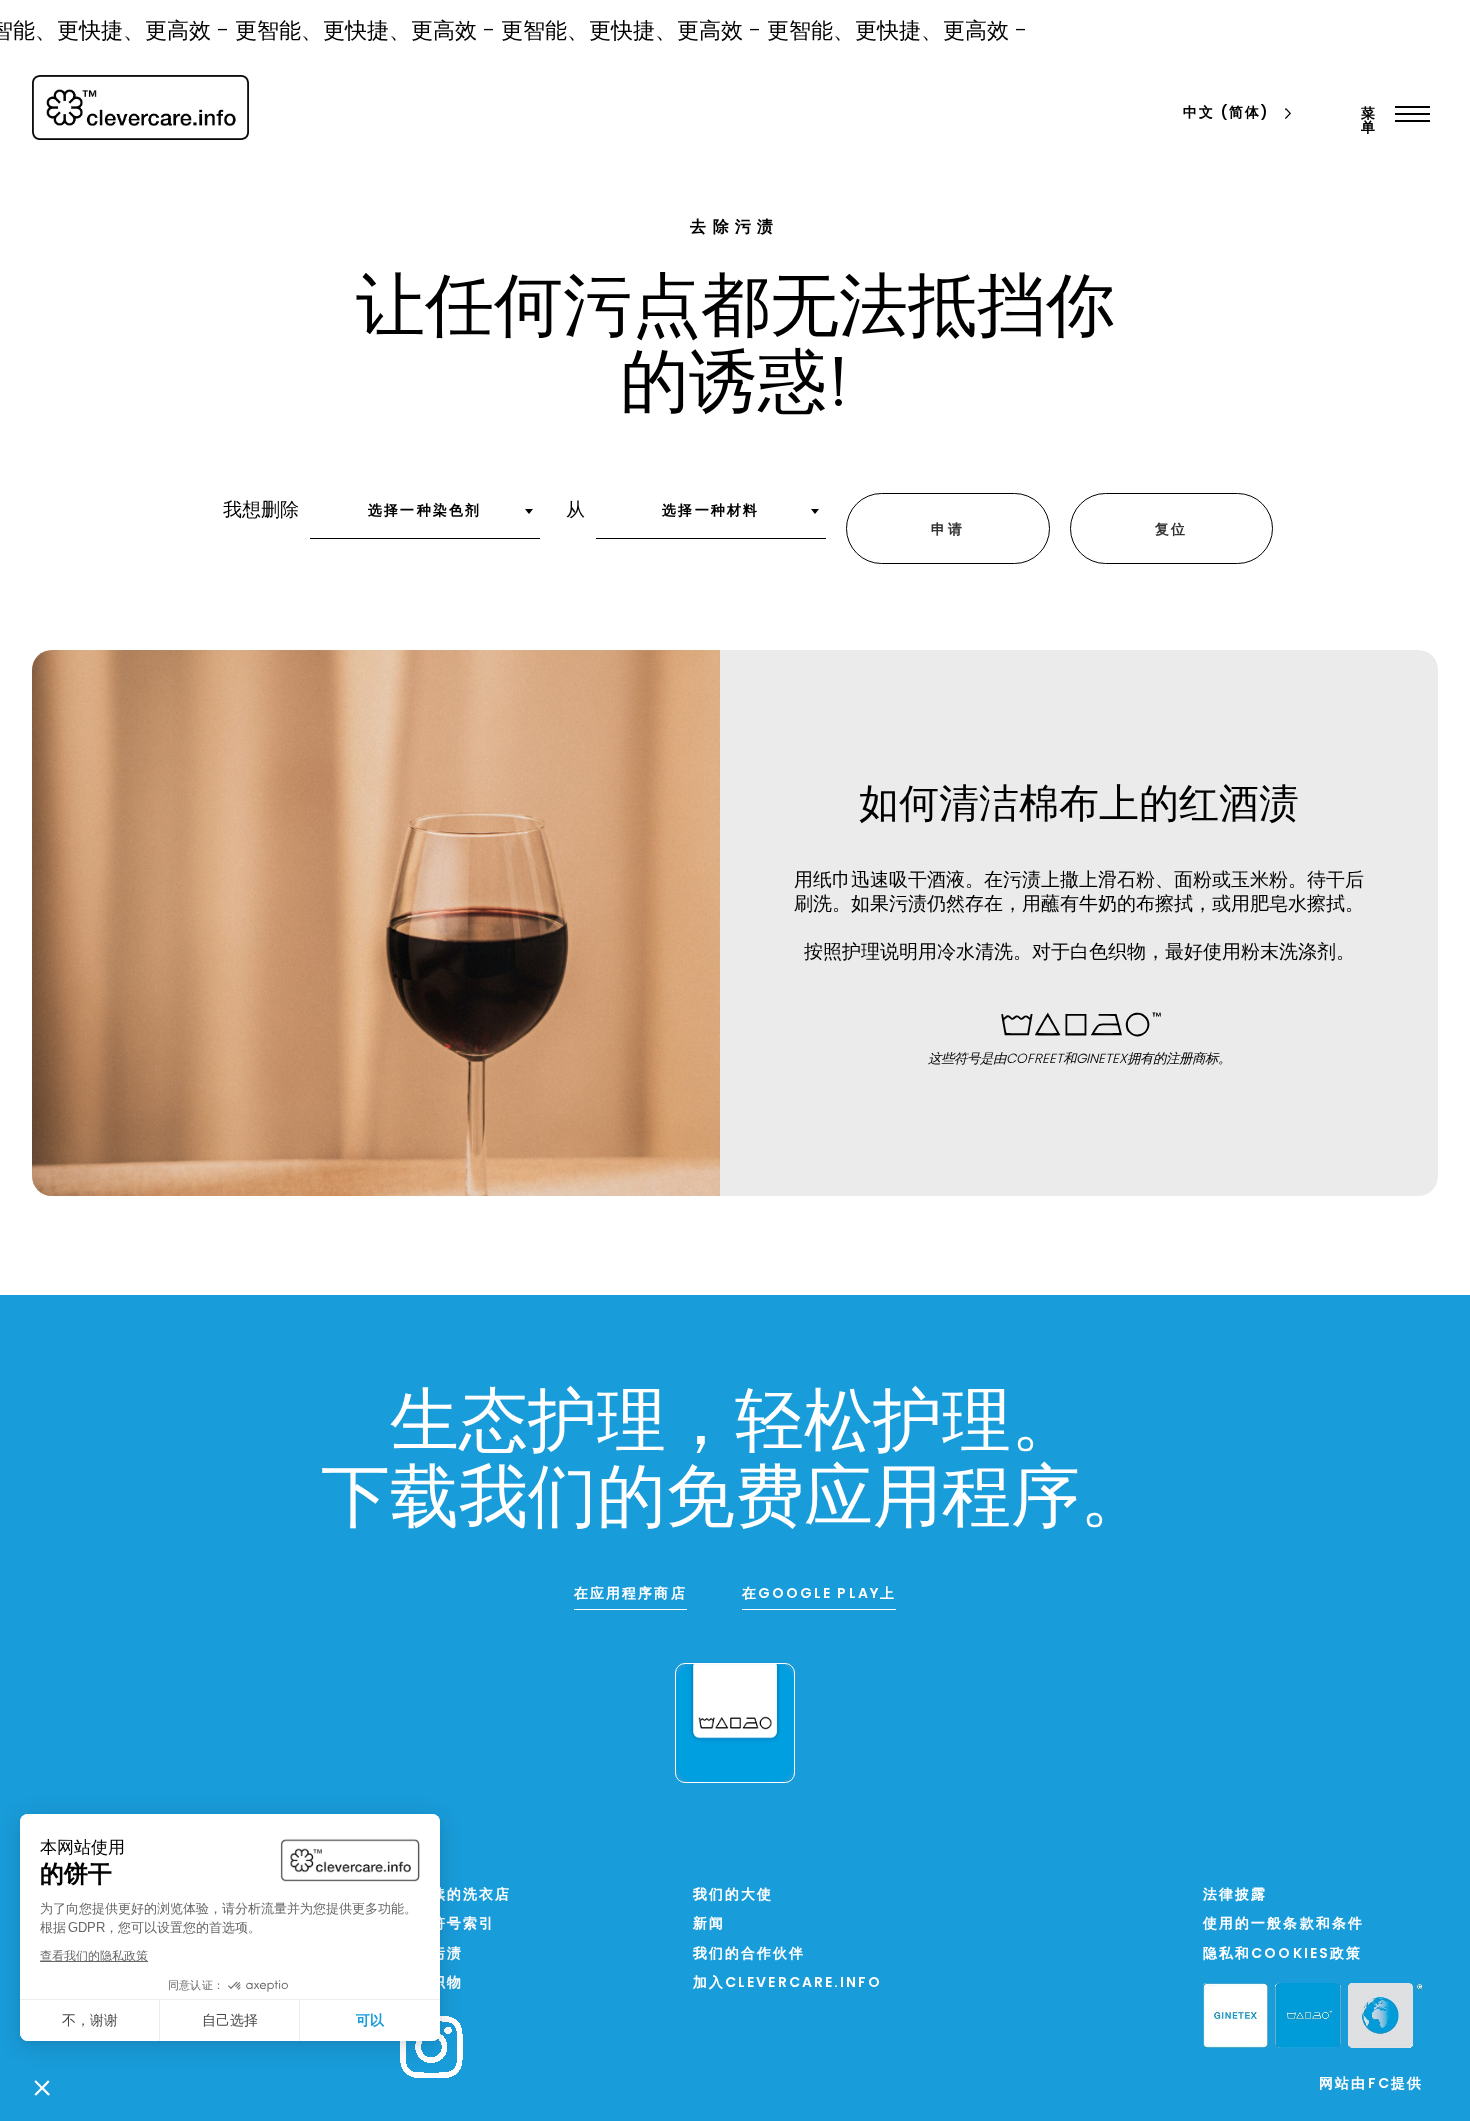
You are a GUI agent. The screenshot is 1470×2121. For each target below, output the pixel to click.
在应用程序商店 (630, 1594)
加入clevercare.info (788, 1983)
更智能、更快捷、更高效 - (349, 32)
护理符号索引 (447, 1924)
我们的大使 (733, 1895)
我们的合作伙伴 (749, 1954)
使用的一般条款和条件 (1283, 1924)
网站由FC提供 (1371, 2084)
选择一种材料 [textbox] (710, 511)
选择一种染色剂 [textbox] (424, 511)
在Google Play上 (819, 1594)
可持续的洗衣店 (455, 1895)
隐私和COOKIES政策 (1282, 1954)
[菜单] (1407, 114)
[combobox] (425, 518)
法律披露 (1235, 1895)
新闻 (709, 1924)
